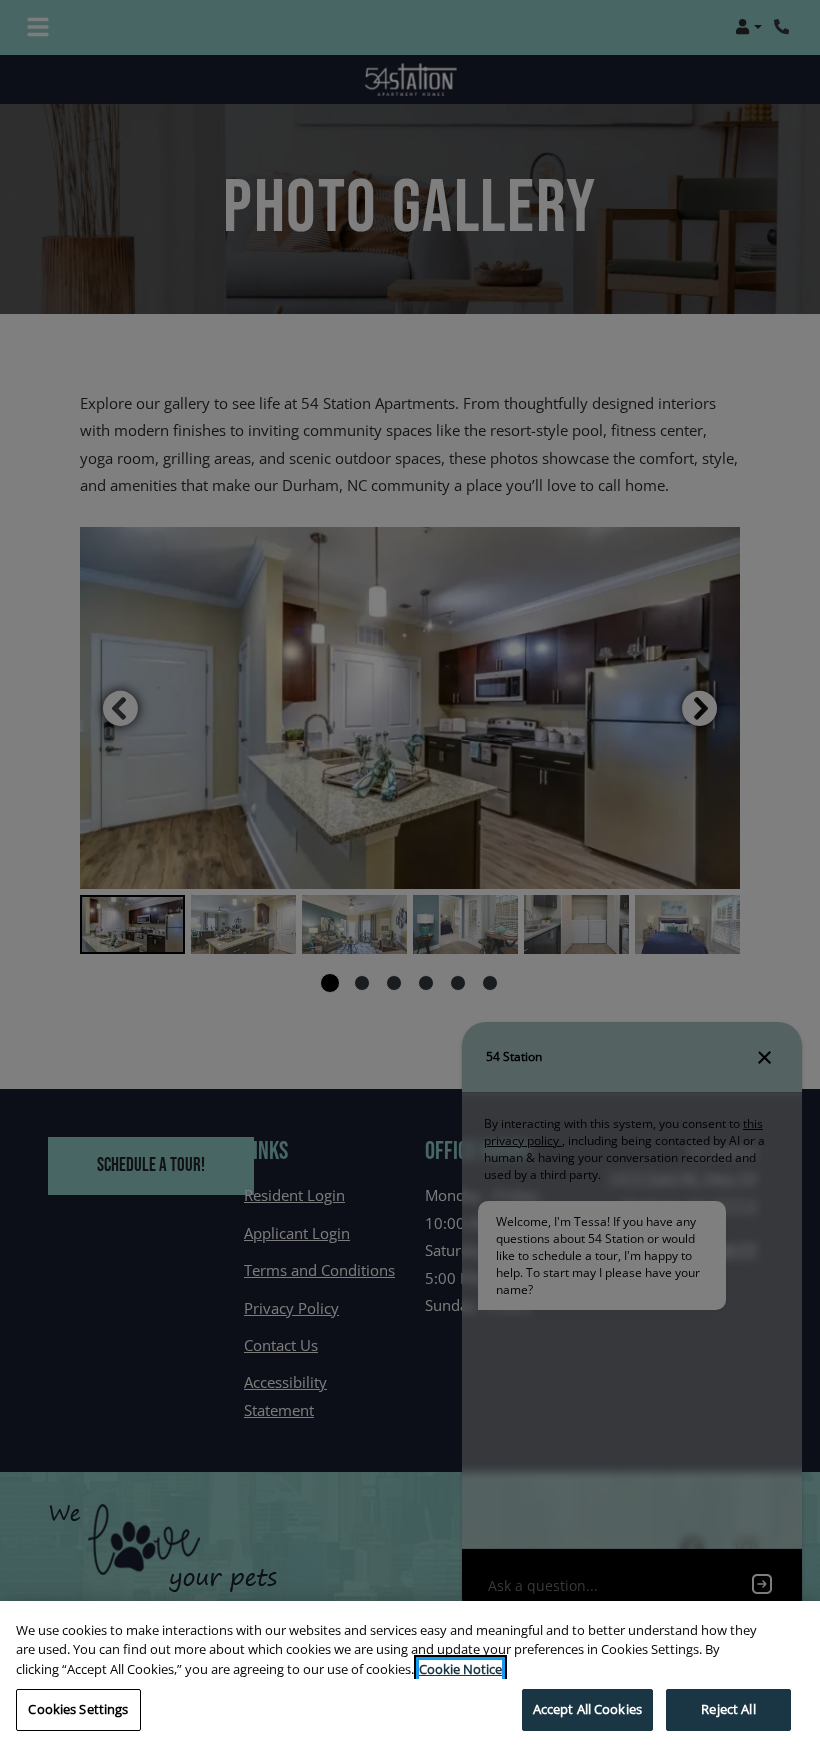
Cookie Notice (460, 1669)
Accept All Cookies (587, 1709)
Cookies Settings (78, 1709)
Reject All (728, 1709)
